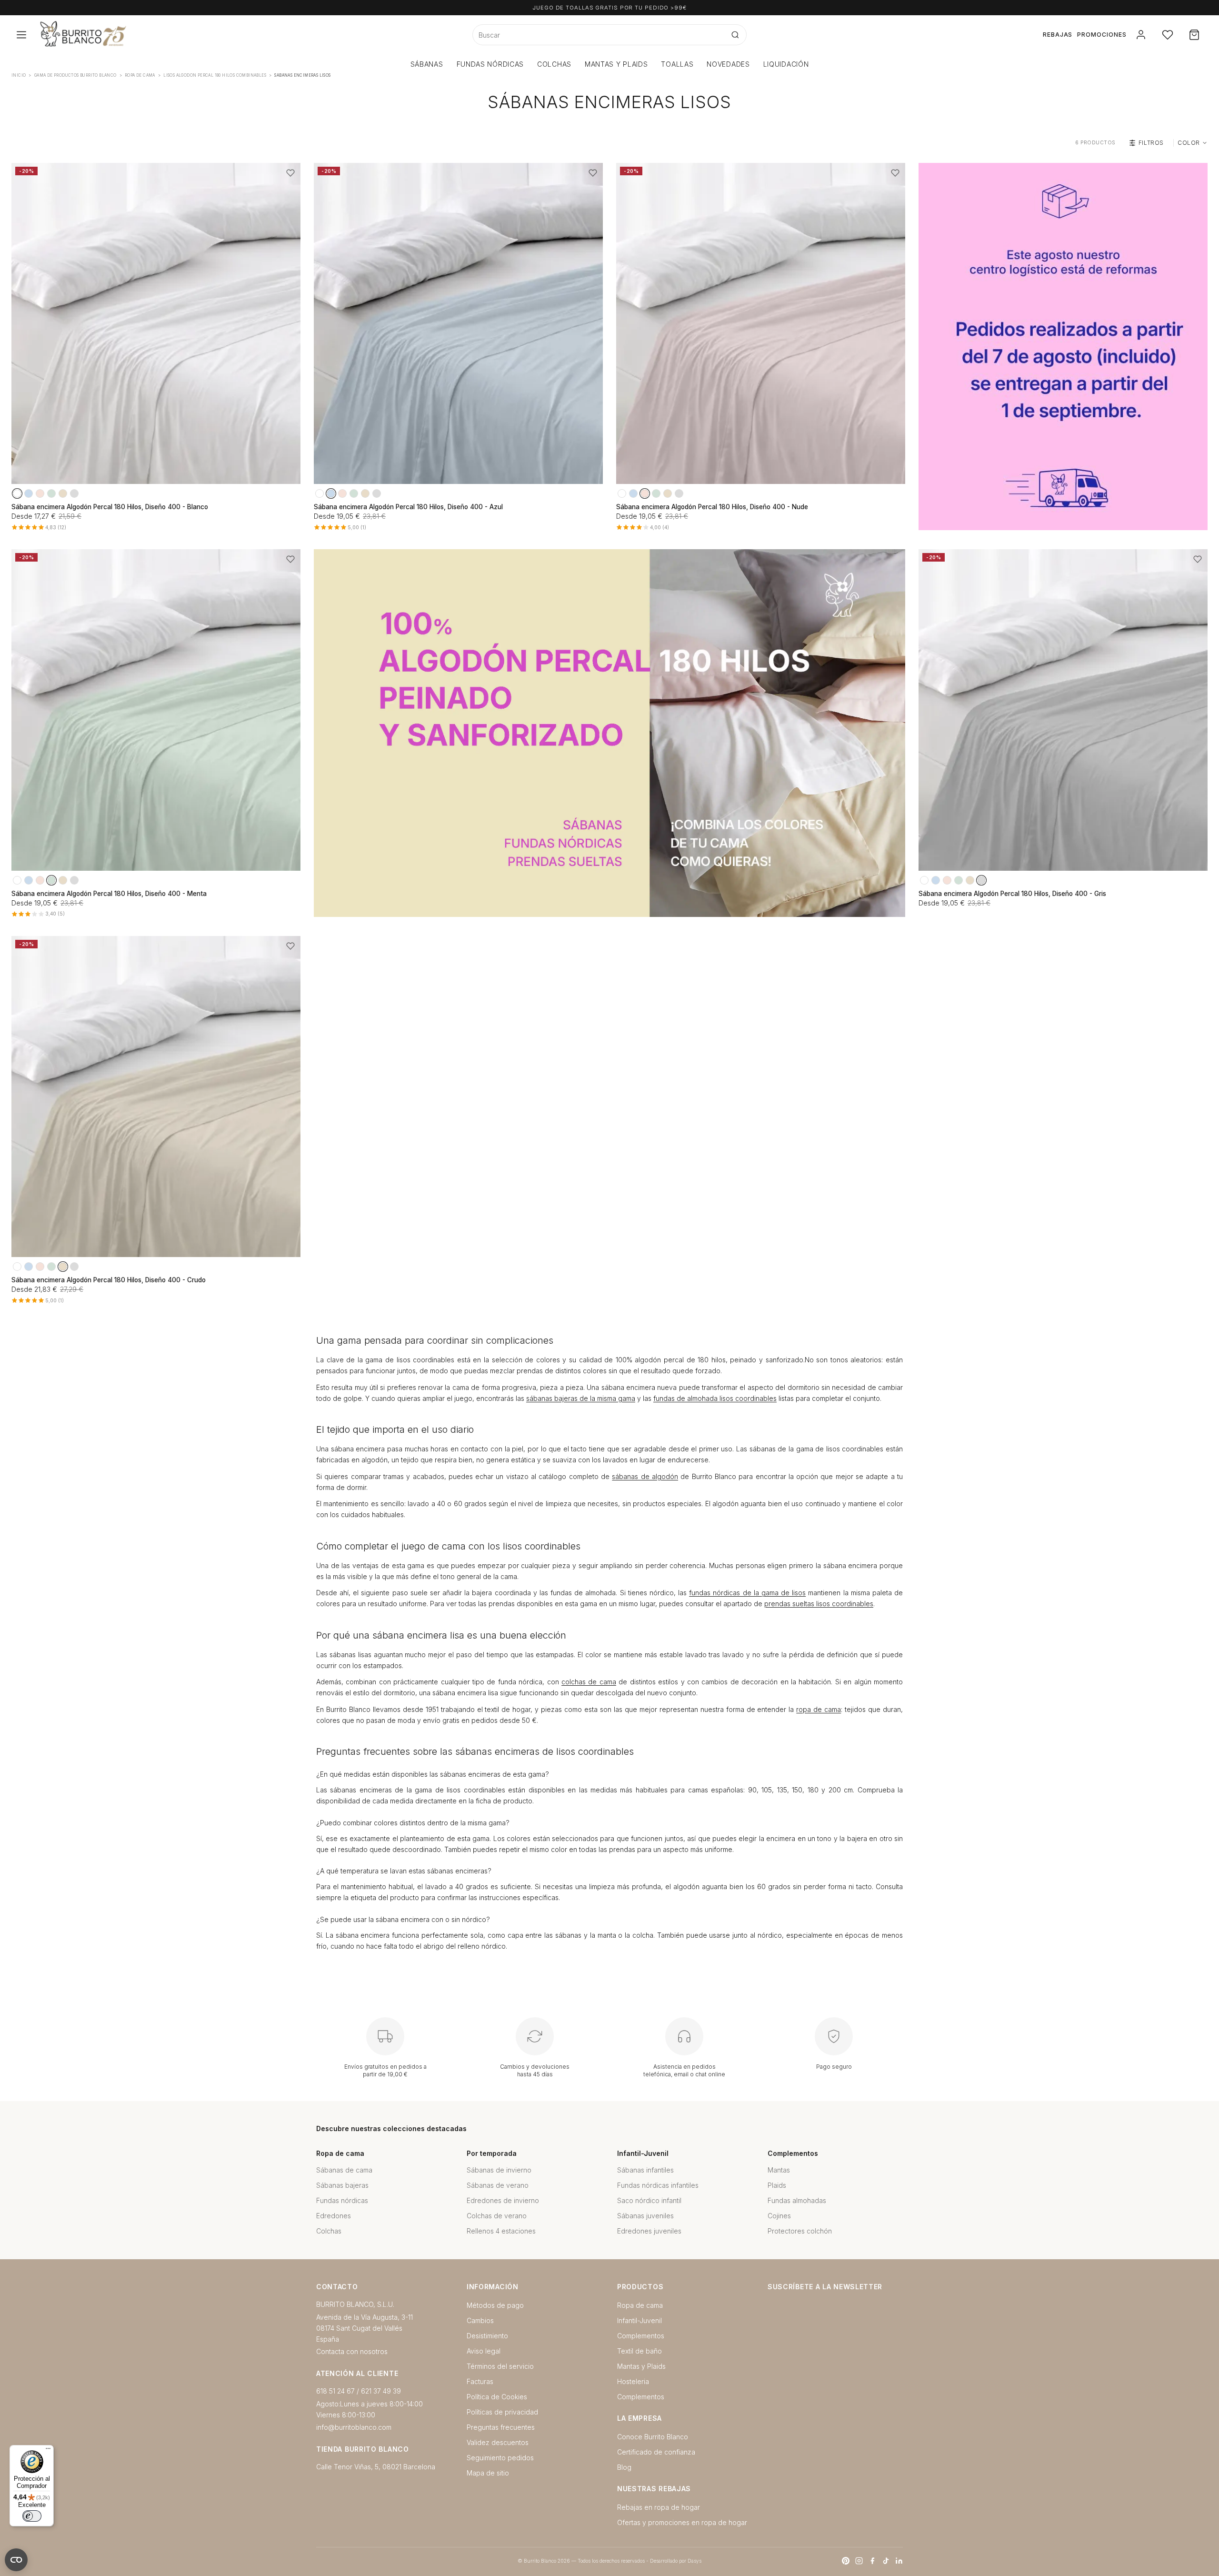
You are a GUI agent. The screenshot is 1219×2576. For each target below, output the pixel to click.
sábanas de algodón (645, 1476)
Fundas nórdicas (342, 2200)
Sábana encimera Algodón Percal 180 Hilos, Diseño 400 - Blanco (110, 507)
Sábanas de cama (344, 2170)
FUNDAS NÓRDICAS (490, 64)
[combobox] (599, 35)
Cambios (480, 2320)
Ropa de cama (640, 2305)
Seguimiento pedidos (500, 2458)
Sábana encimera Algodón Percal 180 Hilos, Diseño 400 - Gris (1012, 894)
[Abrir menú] (21, 35)
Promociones (1102, 35)
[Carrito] (1194, 35)
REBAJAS (1058, 35)
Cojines (779, 2216)
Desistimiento (487, 2336)
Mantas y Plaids (641, 2366)
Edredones (334, 2216)
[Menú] (48, 2451)
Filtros (1151, 143)
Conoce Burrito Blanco (653, 2437)
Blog (624, 2467)
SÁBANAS (427, 64)
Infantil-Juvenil (639, 2320)
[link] (1063, 347)
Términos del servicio (500, 2366)
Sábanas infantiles (645, 2170)
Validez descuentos (498, 2442)
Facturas (480, 2381)
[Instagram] (859, 2561)
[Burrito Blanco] (130, 35)
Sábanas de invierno (499, 2170)
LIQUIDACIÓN (786, 64)
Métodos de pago (495, 2305)
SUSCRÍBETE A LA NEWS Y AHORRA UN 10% (609, 8)
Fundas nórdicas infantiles (658, 2185)
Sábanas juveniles (645, 2216)
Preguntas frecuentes (501, 2427)
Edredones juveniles (649, 2231)
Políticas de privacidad (502, 2412)
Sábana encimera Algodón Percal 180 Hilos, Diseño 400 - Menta (109, 894)
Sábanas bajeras (342, 2185)
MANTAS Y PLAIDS (616, 64)
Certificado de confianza (656, 2452)
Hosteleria (633, 2381)
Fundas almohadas (797, 2200)
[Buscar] (735, 35)
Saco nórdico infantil (649, 2200)
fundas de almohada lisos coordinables (715, 1398)
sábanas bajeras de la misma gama (581, 1398)
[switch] (32, 2516)
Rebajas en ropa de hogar (659, 2507)
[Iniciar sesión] (1141, 35)
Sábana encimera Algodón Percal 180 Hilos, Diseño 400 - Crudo (109, 1280)
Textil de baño (639, 2351)
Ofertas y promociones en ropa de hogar (682, 2522)
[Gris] (74, 493)
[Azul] (29, 493)
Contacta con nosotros (352, 2351)
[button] (290, 173)
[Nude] (40, 493)
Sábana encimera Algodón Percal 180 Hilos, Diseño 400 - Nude (712, 507)
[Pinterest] (846, 2561)
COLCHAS (554, 64)
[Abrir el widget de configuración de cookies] (16, 2560)
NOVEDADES (728, 64)
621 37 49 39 (381, 2391)
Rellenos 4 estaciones (501, 2231)
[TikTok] (886, 2561)
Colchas (329, 2231)
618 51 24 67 (335, 2391)
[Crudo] (63, 493)
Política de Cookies (497, 2397)
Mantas (779, 2170)
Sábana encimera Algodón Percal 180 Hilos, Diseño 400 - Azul (408, 507)
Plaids (777, 2185)
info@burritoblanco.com (354, 2427)
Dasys (694, 2561)
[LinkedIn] (899, 2561)
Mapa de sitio (488, 2473)
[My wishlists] (1168, 35)
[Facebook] (872, 2561)
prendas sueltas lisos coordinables (819, 1604)
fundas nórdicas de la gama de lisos (747, 1593)
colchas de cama (589, 1682)
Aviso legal (484, 2351)
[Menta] (51, 493)
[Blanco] (17, 493)
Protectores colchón (800, 2231)
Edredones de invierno (503, 2200)
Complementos (641, 2336)
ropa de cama (819, 1709)
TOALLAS (677, 64)
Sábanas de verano (498, 2185)
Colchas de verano (497, 2216)
